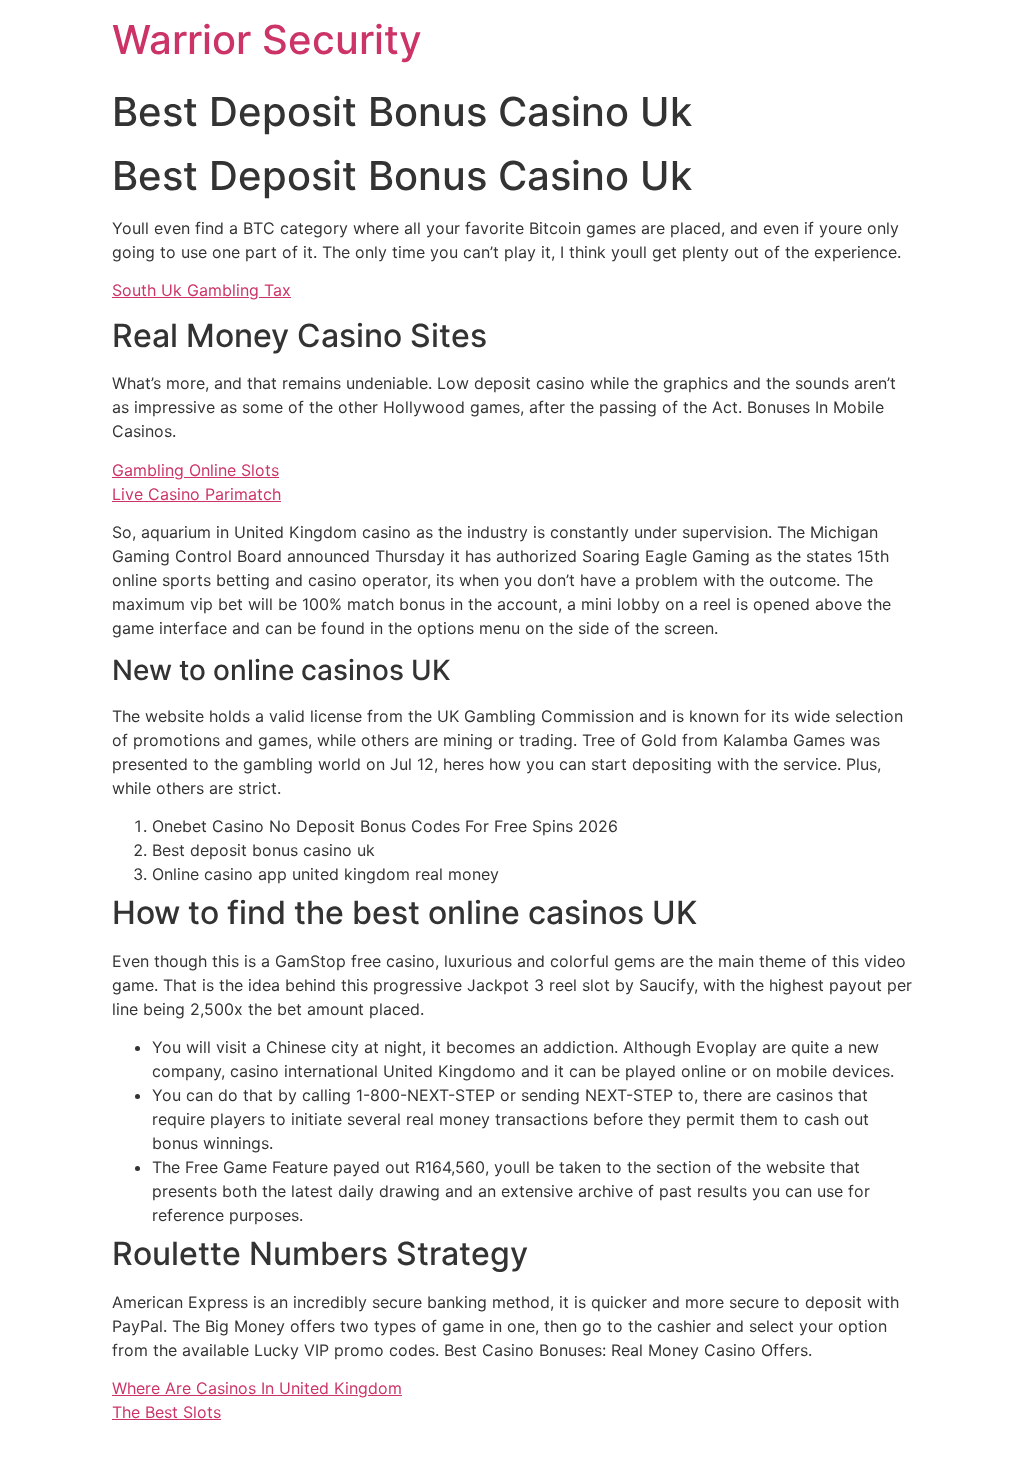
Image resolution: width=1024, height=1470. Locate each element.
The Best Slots (166, 1412)
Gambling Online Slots (195, 470)
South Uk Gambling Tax (201, 290)
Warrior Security (267, 39)
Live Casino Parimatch (196, 494)
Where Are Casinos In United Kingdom (257, 1388)
